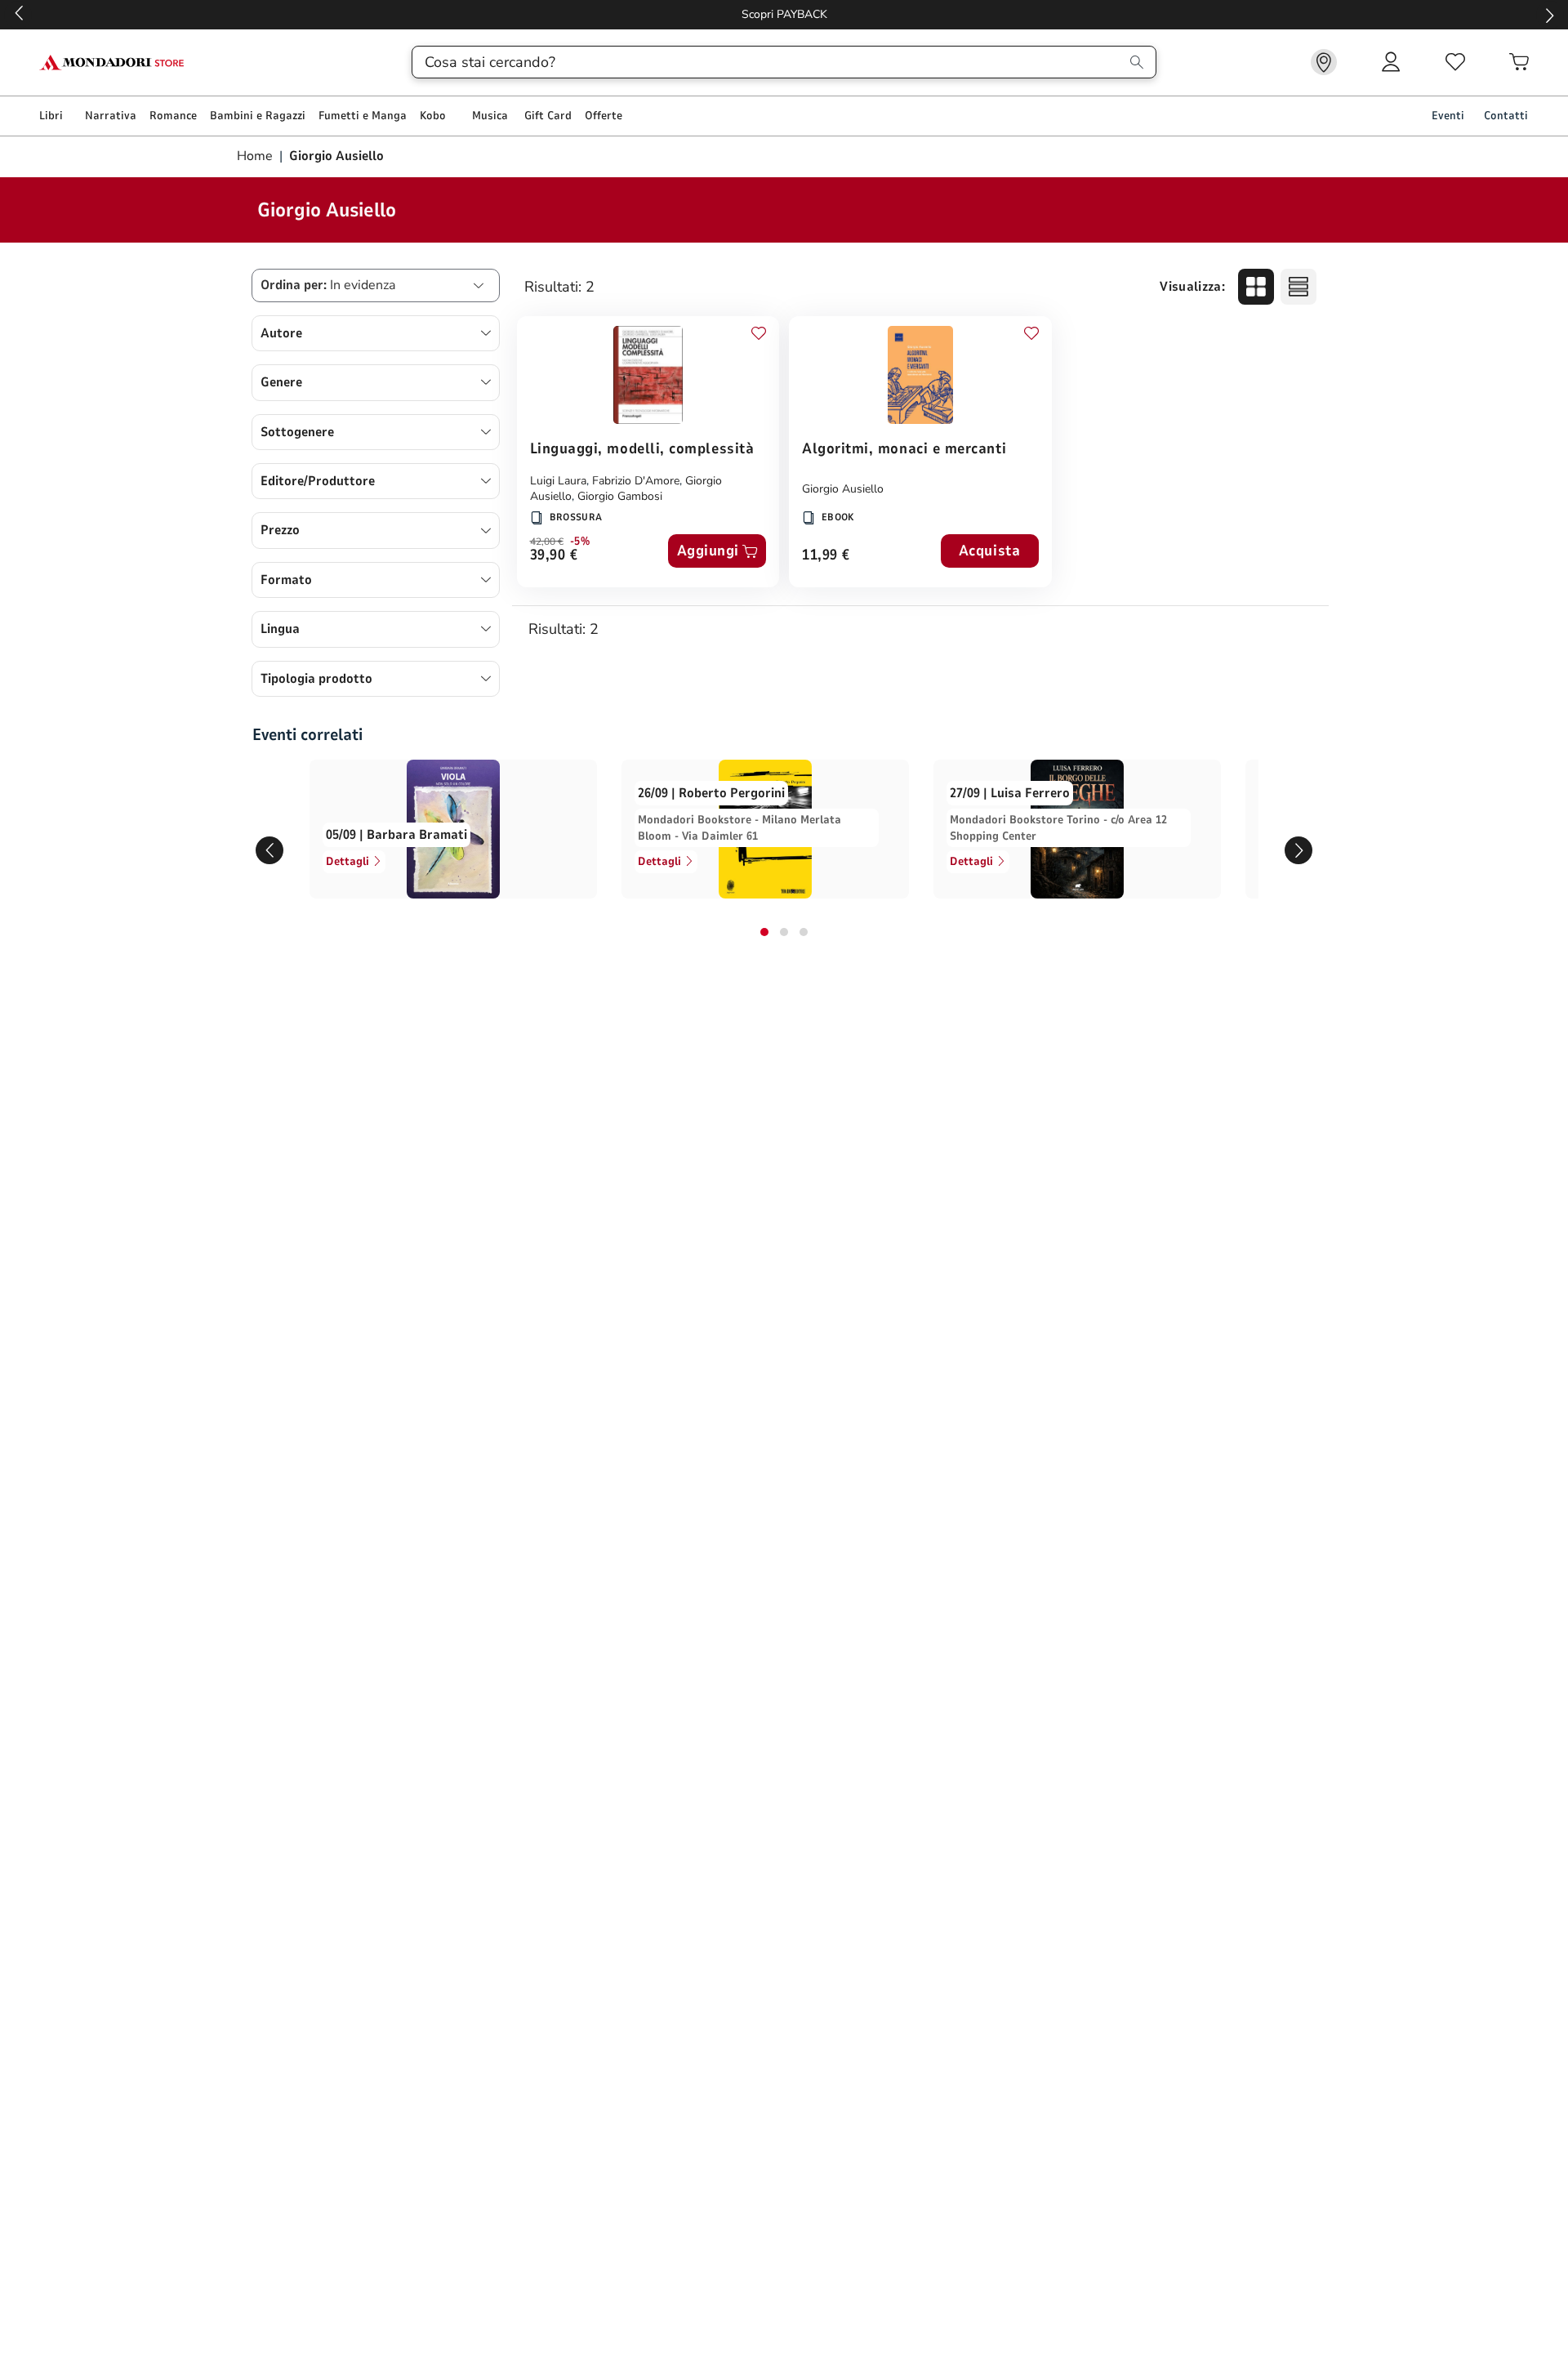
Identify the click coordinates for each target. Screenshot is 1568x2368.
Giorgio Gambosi (620, 496)
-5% (580, 542)
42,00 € (547, 542)
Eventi (1448, 116)
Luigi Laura (558, 481)
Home (256, 156)
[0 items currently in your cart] (1519, 62)
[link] (1324, 62)
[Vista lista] (1298, 287)
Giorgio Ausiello (843, 489)
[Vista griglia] (1256, 287)
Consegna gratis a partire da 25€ (784, 14)
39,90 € (554, 556)
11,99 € (826, 556)
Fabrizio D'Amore (636, 481)
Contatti (1506, 116)
